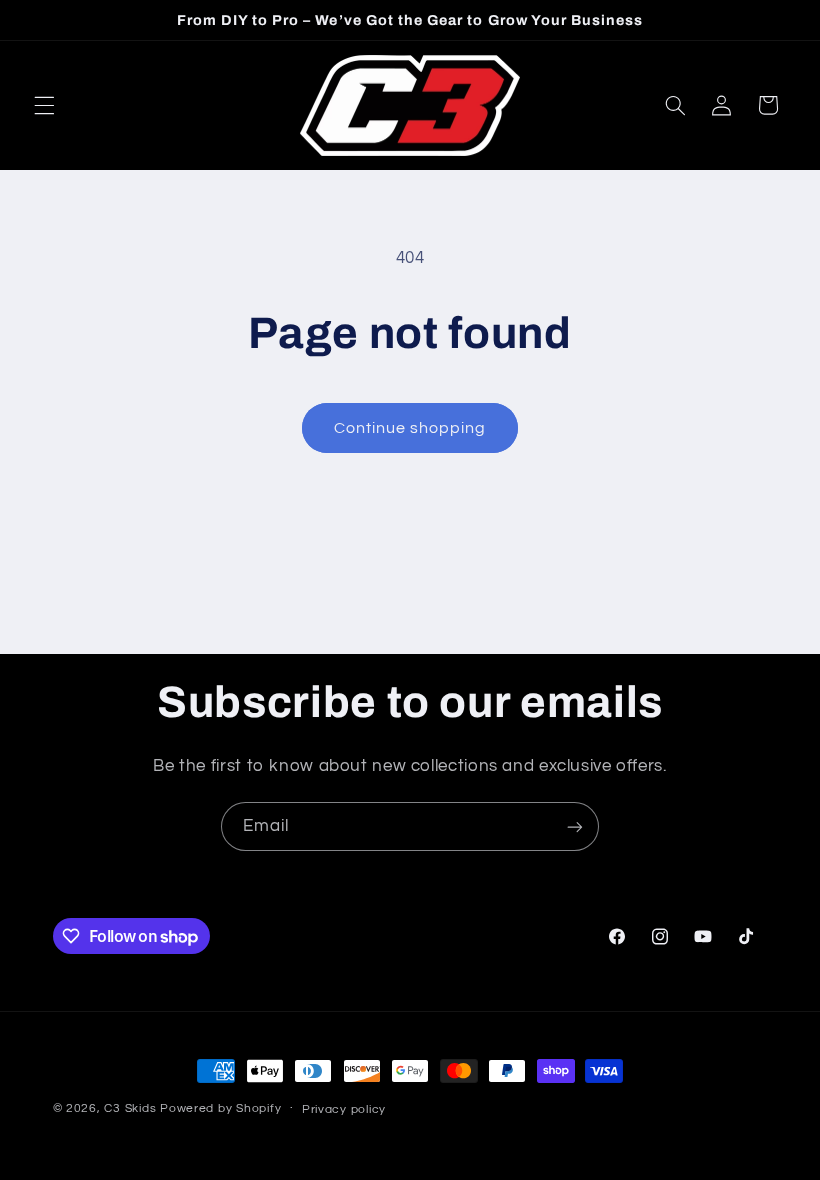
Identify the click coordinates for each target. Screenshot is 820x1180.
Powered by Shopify (220, 1108)
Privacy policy (344, 1109)
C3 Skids (130, 1108)
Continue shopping (410, 428)
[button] (44, 105)
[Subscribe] (575, 826)
